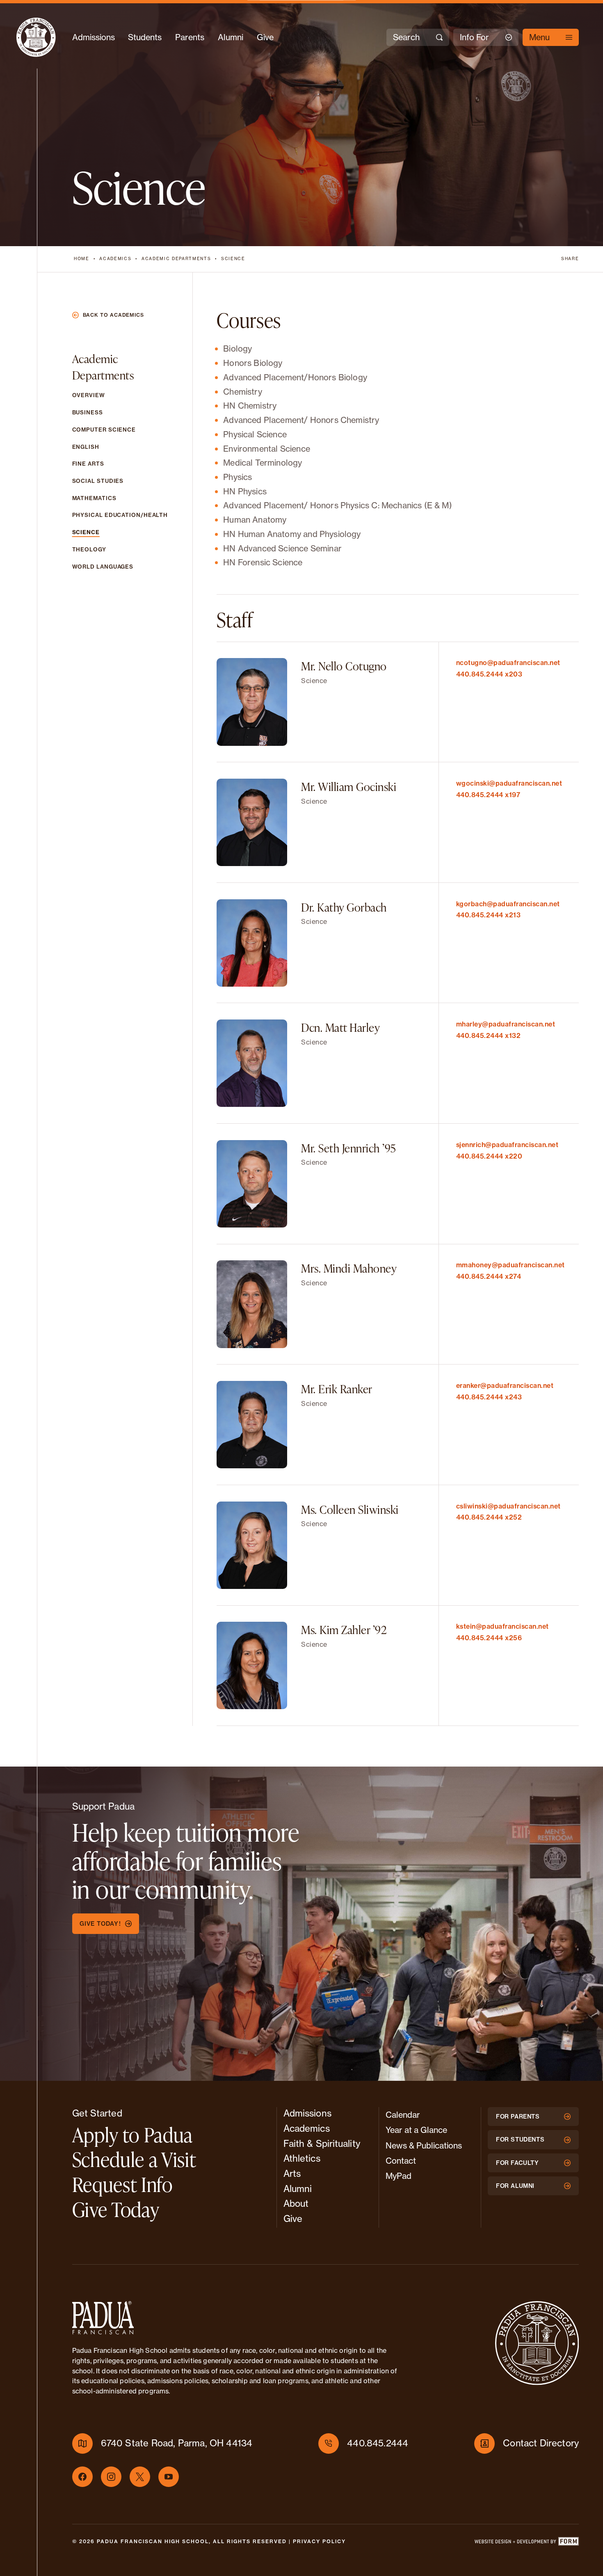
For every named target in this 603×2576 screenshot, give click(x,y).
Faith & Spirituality (322, 2144)
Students (145, 37)
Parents (190, 37)
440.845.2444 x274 (489, 1276)
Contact (401, 2161)
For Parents (518, 2117)
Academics (115, 259)
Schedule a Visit (134, 2159)
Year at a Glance (416, 2130)
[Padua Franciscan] (36, 37)
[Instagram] (111, 2477)
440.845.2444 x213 (488, 915)
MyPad (399, 2176)
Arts (292, 2174)
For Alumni (515, 2186)
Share (570, 259)
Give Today (116, 2209)
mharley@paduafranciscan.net (506, 1024)
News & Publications (424, 2145)
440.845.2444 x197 (488, 795)
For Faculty (517, 2163)
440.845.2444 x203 (489, 674)
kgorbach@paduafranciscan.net (508, 904)
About (296, 2203)
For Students (520, 2139)
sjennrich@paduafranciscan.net (507, 1145)
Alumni (231, 37)
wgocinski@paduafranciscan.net (509, 783)
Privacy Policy (319, 2541)
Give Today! (100, 1924)
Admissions (94, 37)
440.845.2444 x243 (489, 1397)
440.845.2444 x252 (489, 1517)
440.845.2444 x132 (488, 1035)
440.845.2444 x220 (489, 1156)
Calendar (403, 2115)
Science (233, 259)
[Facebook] (82, 2477)
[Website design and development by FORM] (526, 2543)
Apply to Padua (132, 2135)
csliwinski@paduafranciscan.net (508, 1506)
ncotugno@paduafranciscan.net (508, 663)
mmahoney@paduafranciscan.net (510, 1265)
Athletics (302, 2158)
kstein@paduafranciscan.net (502, 1626)
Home (82, 259)
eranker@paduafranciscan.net (505, 1385)
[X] (140, 2477)
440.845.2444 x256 (489, 1638)
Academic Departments (176, 259)
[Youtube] (169, 2477)
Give (265, 37)
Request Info (122, 2184)
